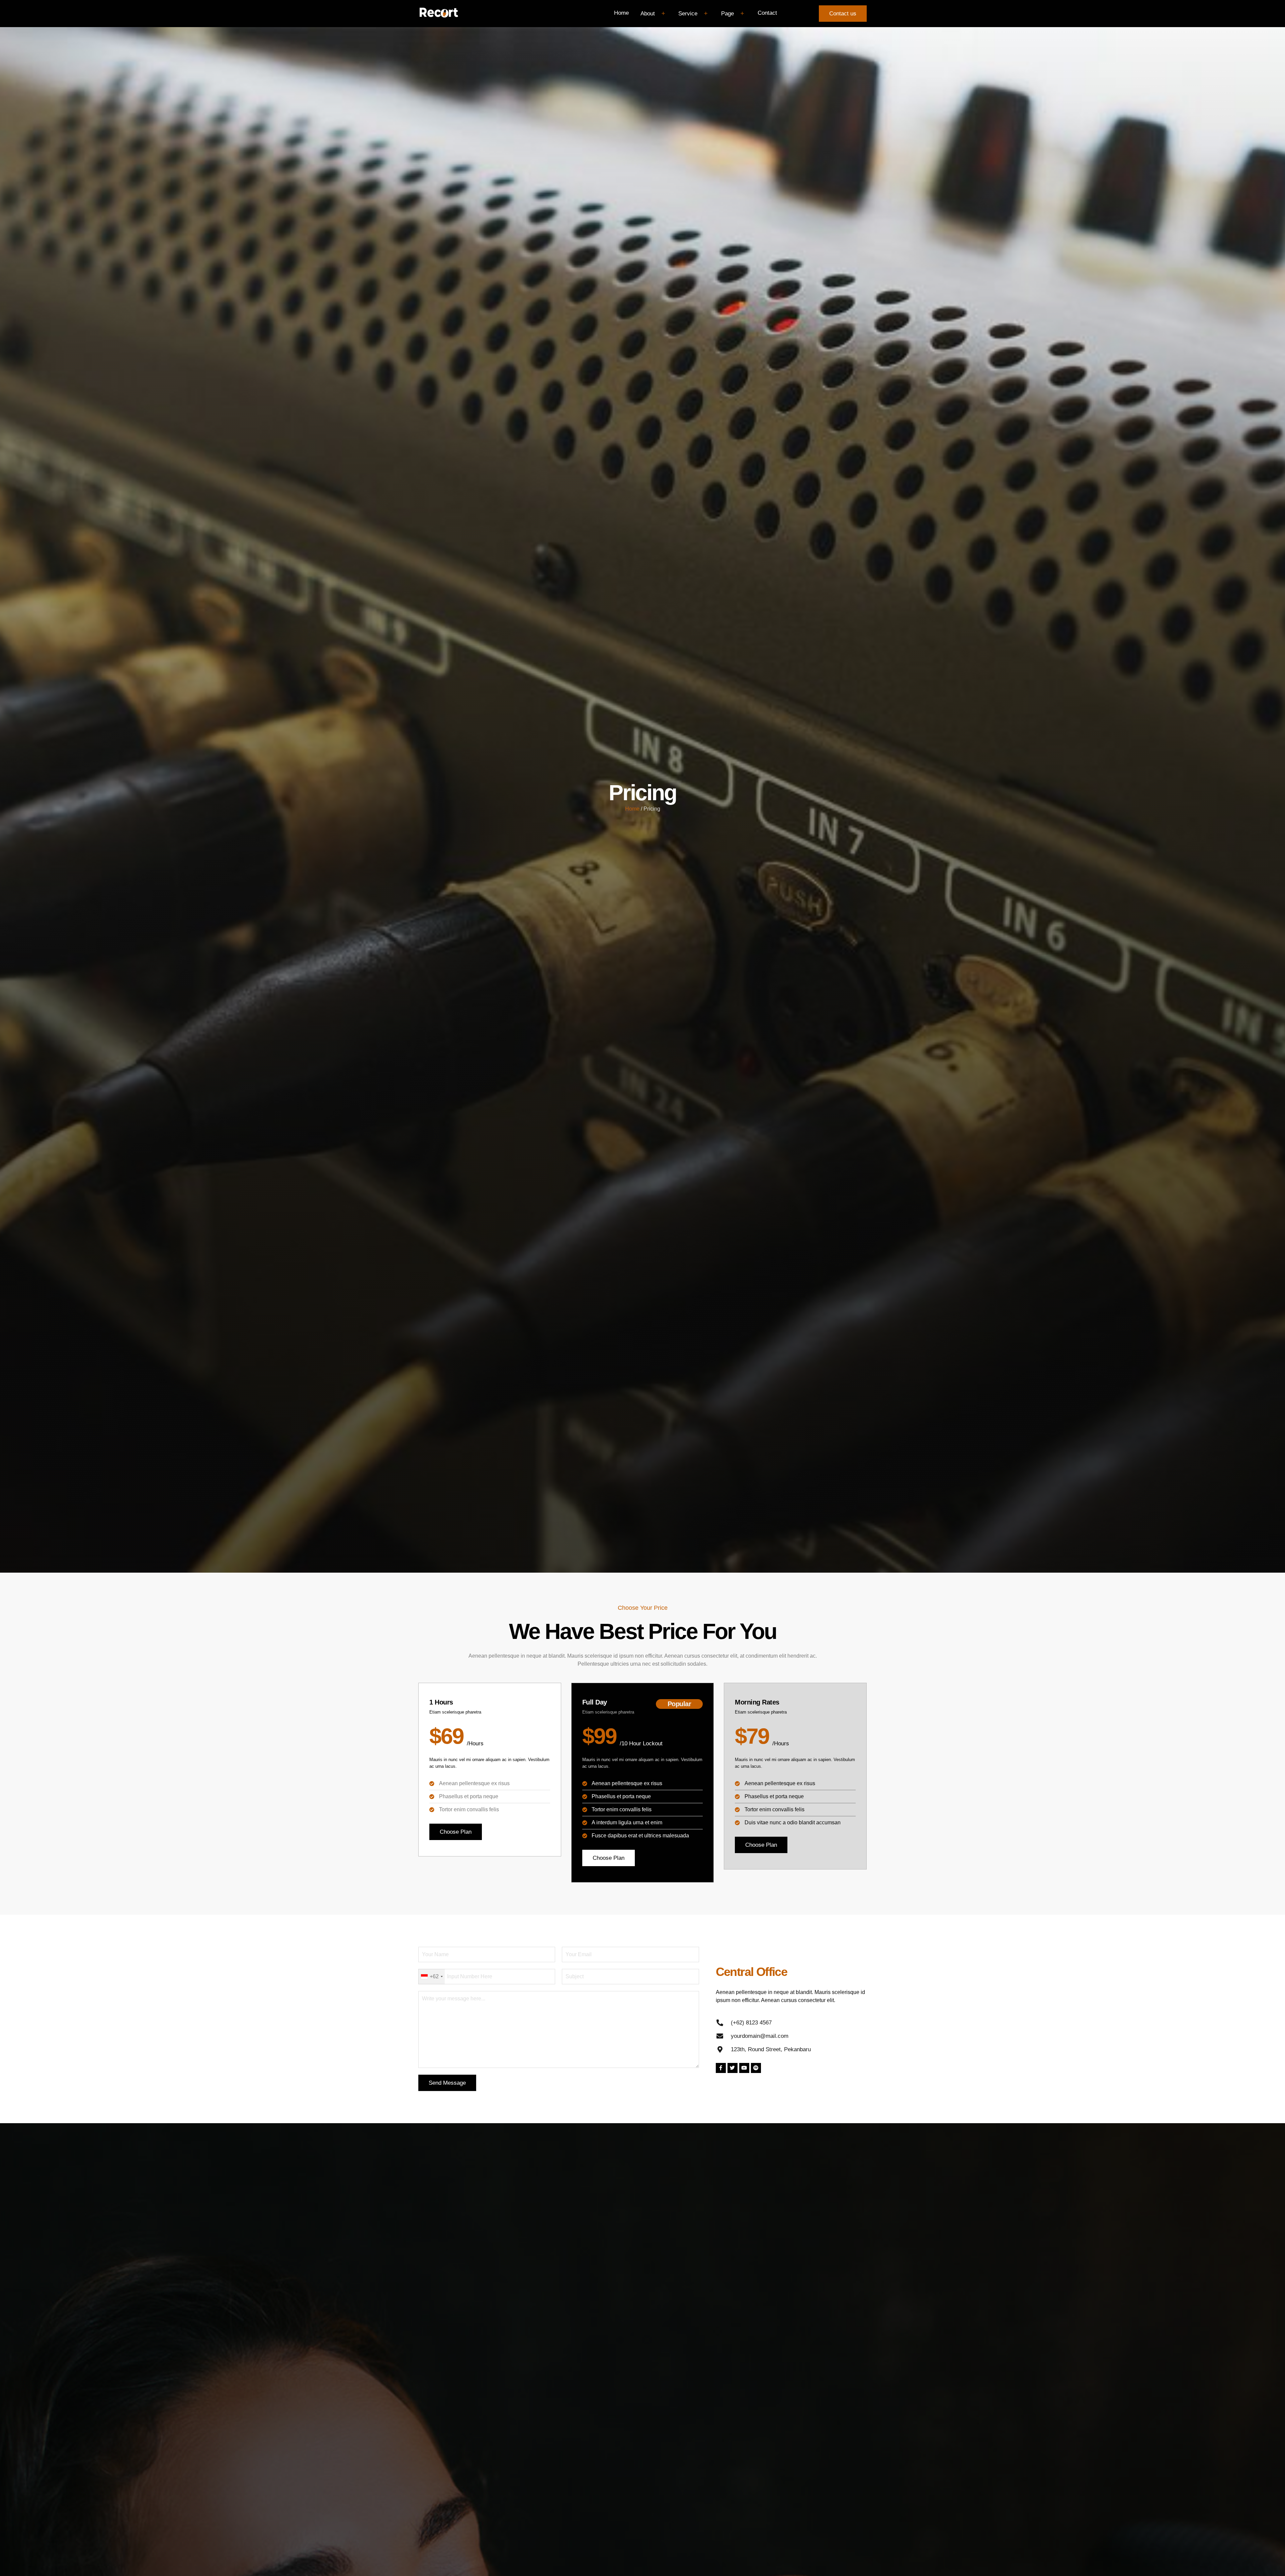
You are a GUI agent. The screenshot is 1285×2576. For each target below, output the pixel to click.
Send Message (447, 2083)
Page (727, 14)
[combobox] (432, 1977)
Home (621, 13)
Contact (767, 13)
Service (688, 14)
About (648, 14)
